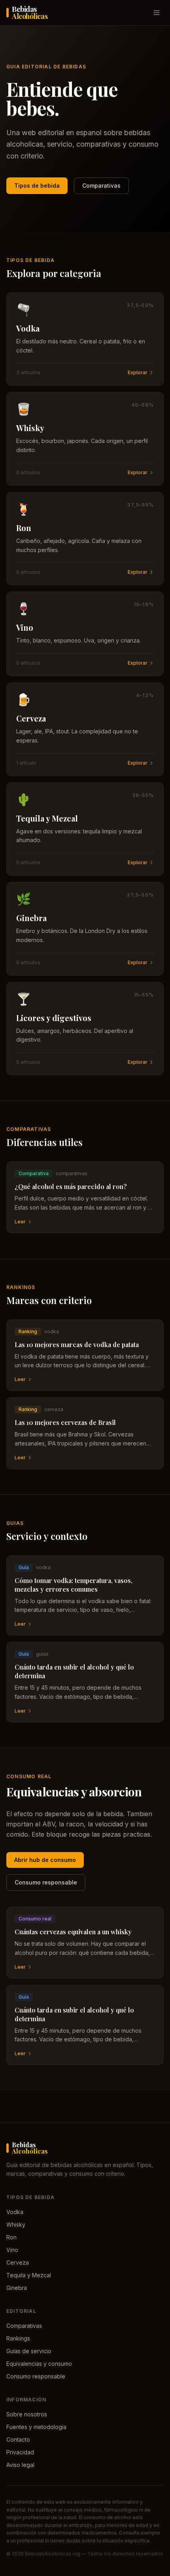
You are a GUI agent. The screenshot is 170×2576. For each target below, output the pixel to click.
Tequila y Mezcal (29, 2275)
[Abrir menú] (157, 13)
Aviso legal (20, 2465)
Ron (11, 2237)
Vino (12, 2250)
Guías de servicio (29, 2351)
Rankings (18, 2338)
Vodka (15, 2212)
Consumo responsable (46, 1882)
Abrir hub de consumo (45, 1860)
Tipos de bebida (37, 186)
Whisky (16, 2225)
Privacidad (20, 2452)
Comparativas (101, 186)
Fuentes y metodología (36, 2427)
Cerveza (18, 2262)
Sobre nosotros (27, 2414)
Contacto (18, 2439)
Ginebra (17, 2288)
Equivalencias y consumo (39, 2364)
